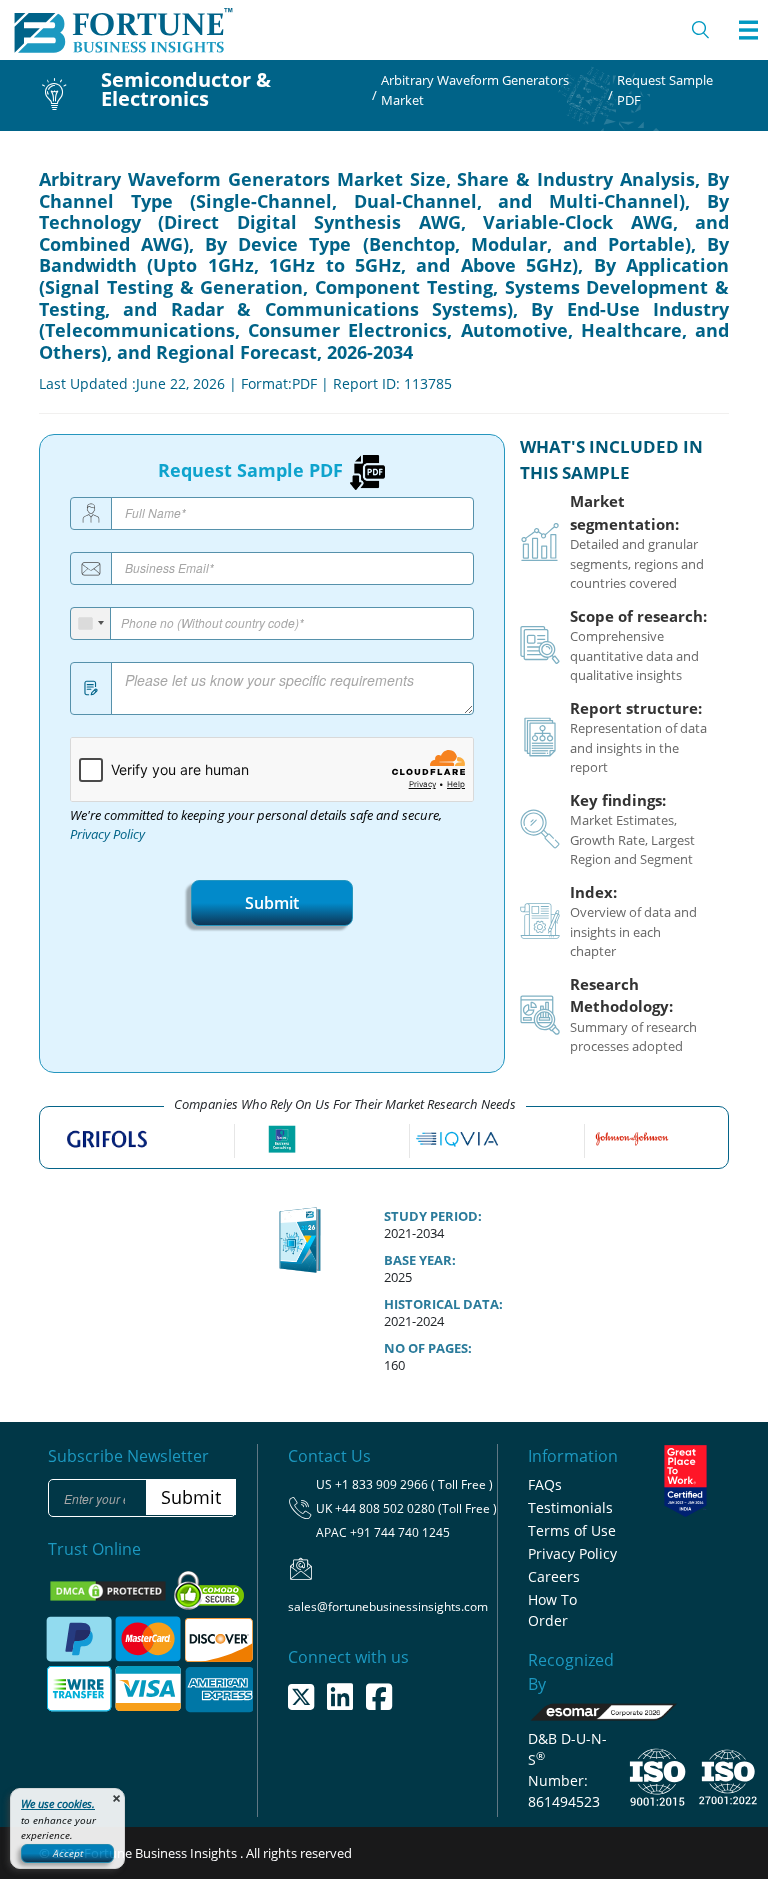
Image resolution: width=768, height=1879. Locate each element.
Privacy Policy (107, 834)
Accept (68, 1853)
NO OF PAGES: (428, 1348)
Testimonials (570, 1507)
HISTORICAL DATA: (443, 1304)
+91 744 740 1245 (400, 1532)
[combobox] (91, 623)
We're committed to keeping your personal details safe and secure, (256, 825)
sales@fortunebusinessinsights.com (388, 1606)
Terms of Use (572, 1530)
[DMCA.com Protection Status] (109, 1589)
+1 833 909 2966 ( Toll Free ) (414, 1484)
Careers (554, 1576)
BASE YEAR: (420, 1260)
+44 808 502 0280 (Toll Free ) (416, 1508)
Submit (272, 903)
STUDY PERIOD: (433, 1216)
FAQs (545, 1484)
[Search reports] (701, 30)
